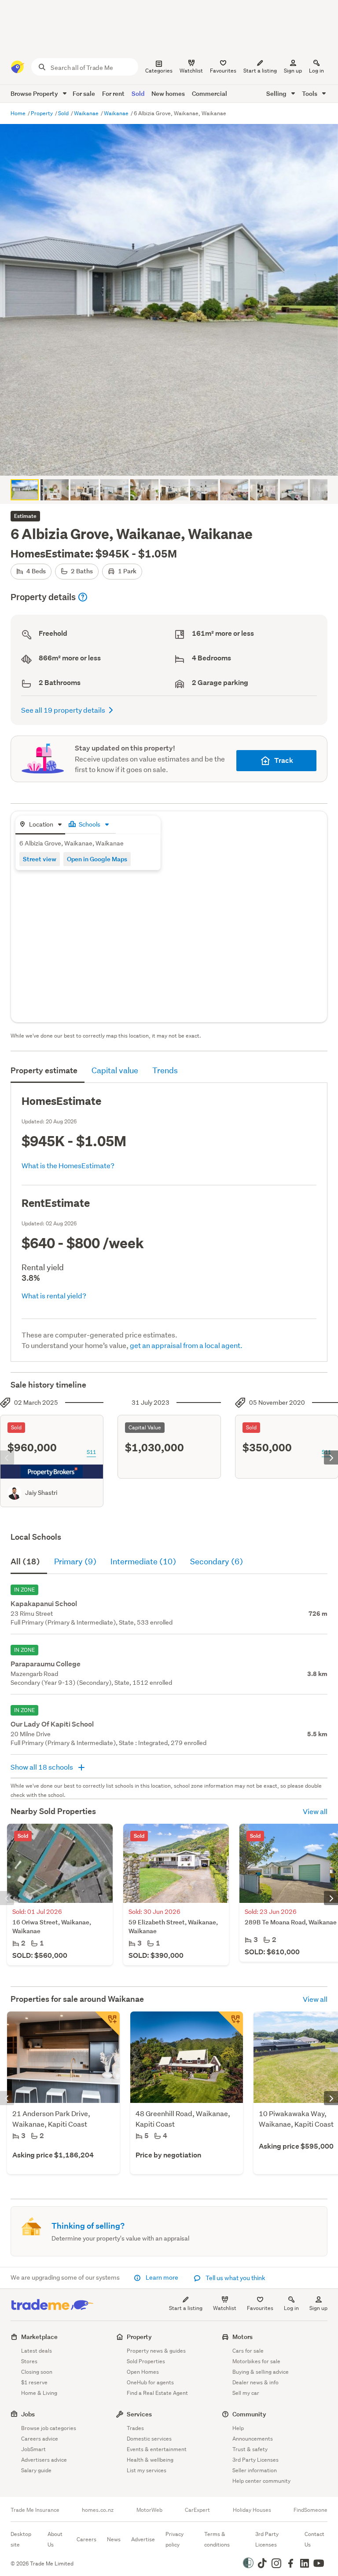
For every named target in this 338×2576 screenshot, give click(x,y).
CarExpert (197, 2510)
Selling (277, 93)
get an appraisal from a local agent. (186, 1345)
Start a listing (186, 2308)
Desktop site (21, 2539)
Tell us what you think (235, 2278)
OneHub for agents (150, 2382)
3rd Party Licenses (255, 2460)
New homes (168, 93)
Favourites (260, 2308)
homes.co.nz (98, 2510)
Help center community (261, 2481)
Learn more (162, 2277)
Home (19, 113)
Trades (135, 2428)
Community (249, 2414)
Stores (29, 2361)
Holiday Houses (252, 2510)
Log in (316, 71)
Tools (310, 93)
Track (284, 760)
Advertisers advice (44, 2460)
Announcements (253, 2439)
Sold (138, 93)
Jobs (28, 2414)
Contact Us (314, 2539)
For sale (84, 93)
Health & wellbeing (150, 2460)
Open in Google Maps (97, 859)
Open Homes (143, 2372)
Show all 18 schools (42, 1767)
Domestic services (149, 2439)
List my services (147, 2470)
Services (139, 2414)
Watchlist (225, 2308)
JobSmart (33, 2449)
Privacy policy (175, 2539)
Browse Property (35, 93)
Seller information (255, 2470)
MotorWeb (149, 2510)
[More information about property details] (83, 597)
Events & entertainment (157, 2449)
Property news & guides (156, 2351)
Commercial (209, 93)
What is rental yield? (54, 1295)
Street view (40, 859)
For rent (113, 93)
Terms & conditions (217, 2539)
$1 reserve (34, 2382)
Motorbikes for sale (256, 2361)
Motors (242, 2337)
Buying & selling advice (261, 2372)
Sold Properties (146, 2361)
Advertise (143, 2539)
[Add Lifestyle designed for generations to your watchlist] (231, 2024)
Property (42, 113)
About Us (55, 2539)
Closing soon (37, 2372)
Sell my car (246, 2393)
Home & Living (39, 2393)
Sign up (293, 71)
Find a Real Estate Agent (157, 2393)
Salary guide (36, 2470)
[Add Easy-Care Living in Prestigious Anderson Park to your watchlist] (107, 2024)
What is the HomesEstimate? (68, 1165)
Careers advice (40, 2439)
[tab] (40, 825)
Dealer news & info (255, 2382)
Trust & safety (250, 2449)
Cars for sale (248, 2351)
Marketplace (39, 2337)
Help (238, 2428)
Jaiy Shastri (41, 1493)
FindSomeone (310, 2510)
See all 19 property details (63, 710)
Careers (86, 2539)
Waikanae (87, 113)
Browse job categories (49, 2428)
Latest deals (37, 2351)
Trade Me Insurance (35, 2510)
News (114, 2539)
